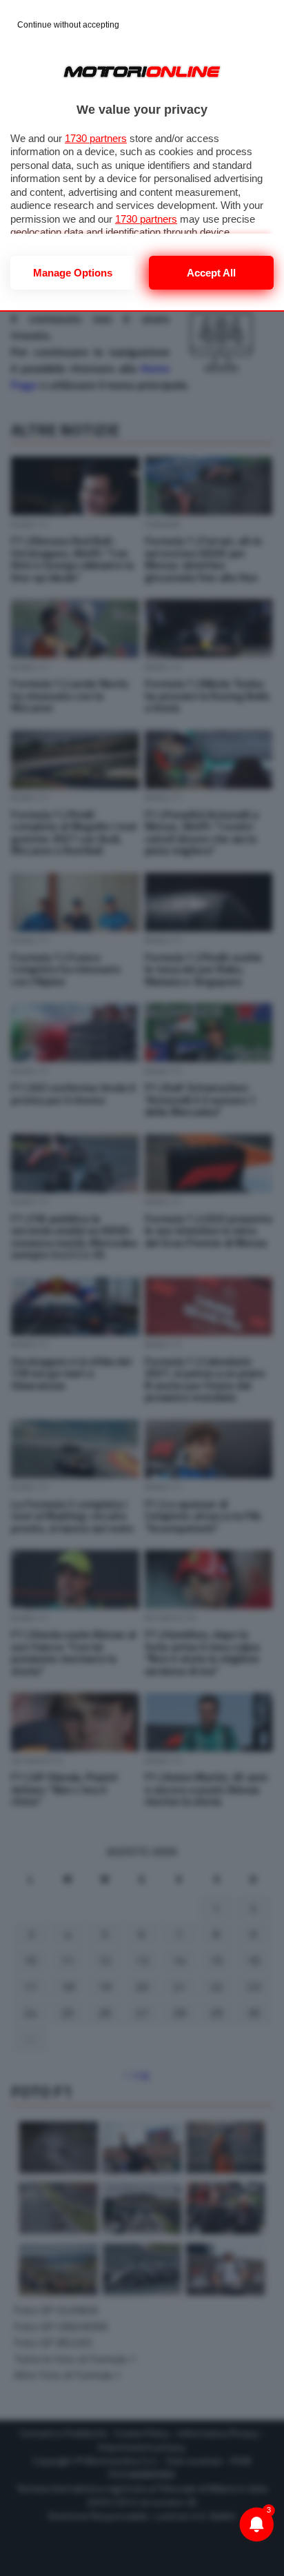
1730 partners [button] (96, 138)
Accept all (211, 273)
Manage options (73, 273)
